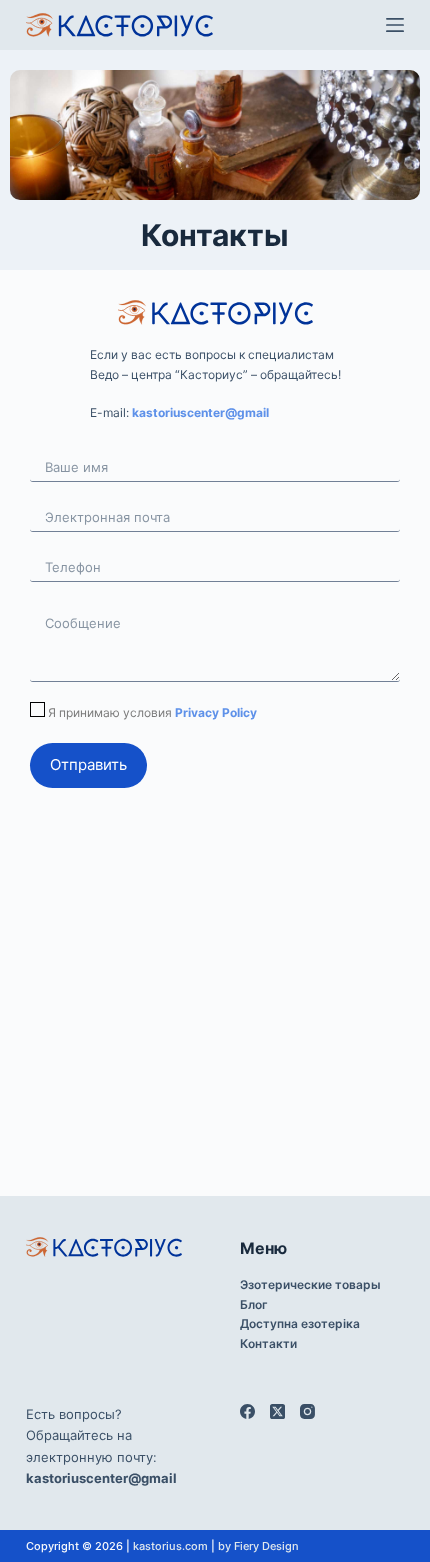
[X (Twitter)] (277, 1411)
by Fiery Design (258, 1546)
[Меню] (395, 25)
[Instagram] (307, 1411)
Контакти (268, 1343)
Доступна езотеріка (300, 1323)
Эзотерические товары (310, 1284)
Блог (254, 1304)
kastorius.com (170, 1546)
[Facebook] (247, 1411)
